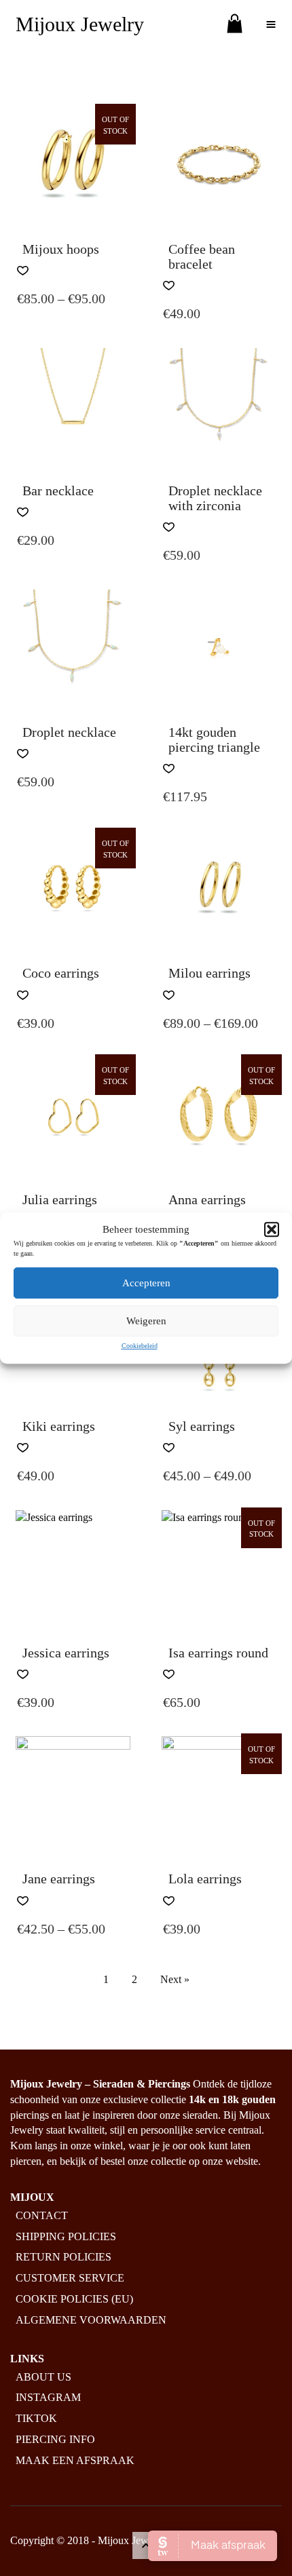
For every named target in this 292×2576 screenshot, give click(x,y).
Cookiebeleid (140, 1346)
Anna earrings (207, 1199)
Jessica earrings (66, 1653)
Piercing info (55, 2439)
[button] (272, 1229)
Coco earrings (61, 973)
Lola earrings (205, 1879)
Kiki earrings (59, 1426)
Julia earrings (60, 1199)
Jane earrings (59, 1879)
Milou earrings (209, 973)
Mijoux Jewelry (80, 24)
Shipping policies (66, 2236)
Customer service (70, 2278)
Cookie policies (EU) (74, 2299)
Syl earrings (202, 1426)
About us (43, 2377)
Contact (42, 2215)
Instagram (48, 2397)
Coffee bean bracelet (202, 256)
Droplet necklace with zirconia (215, 498)
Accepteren (146, 1283)
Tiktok (36, 2418)
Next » (175, 1979)
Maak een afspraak (75, 2460)
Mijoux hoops (61, 249)
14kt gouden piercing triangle (214, 739)
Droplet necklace (69, 732)
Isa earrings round (218, 1653)
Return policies (63, 2257)
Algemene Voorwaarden (91, 2320)
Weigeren (146, 1321)
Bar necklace (58, 491)
